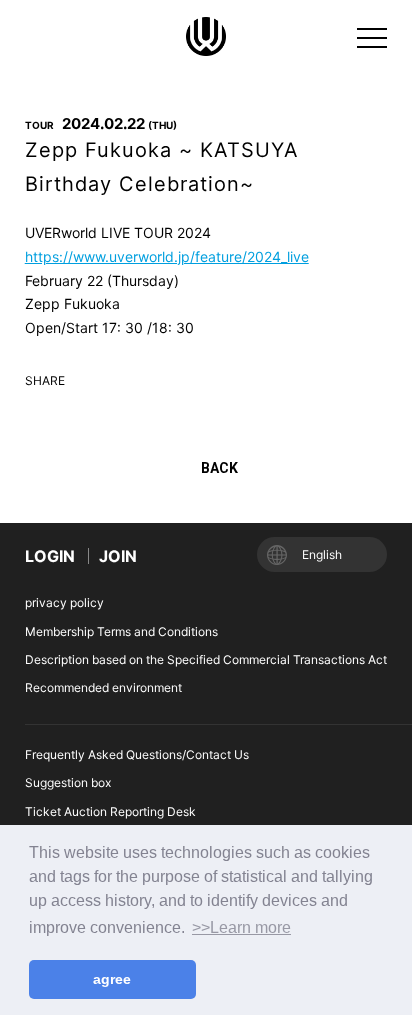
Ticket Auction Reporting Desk (110, 811)
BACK (219, 468)
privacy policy (64, 602)
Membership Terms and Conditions (121, 631)
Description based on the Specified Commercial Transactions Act (206, 659)
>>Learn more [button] (241, 927)
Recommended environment (103, 687)
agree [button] (112, 979)
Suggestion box (68, 782)
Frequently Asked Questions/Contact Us (137, 754)
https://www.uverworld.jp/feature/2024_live (167, 256)
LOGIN (50, 556)
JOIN (118, 556)
